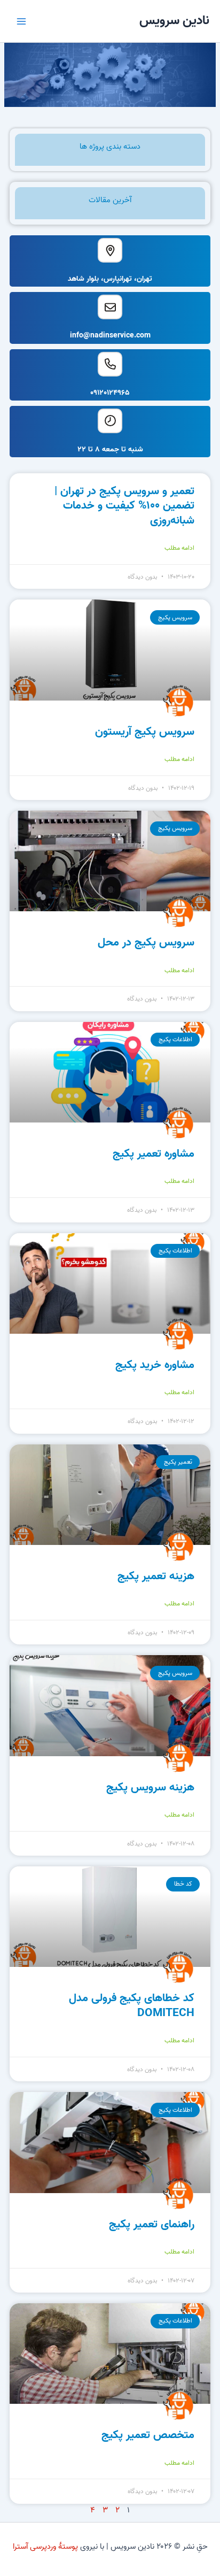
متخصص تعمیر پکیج (148, 2435)
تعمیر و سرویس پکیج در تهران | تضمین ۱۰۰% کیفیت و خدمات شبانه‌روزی (124, 506)
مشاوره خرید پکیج (155, 1365)
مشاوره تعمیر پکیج (154, 1154)
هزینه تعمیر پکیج (156, 1576)
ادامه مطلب (179, 548)
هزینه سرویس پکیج (150, 1787)
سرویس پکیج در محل (146, 942)
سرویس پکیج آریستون (145, 732)
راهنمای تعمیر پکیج (152, 2224)
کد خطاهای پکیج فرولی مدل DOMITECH (132, 2005)
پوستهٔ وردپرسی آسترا (45, 2547)
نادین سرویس (174, 21)
